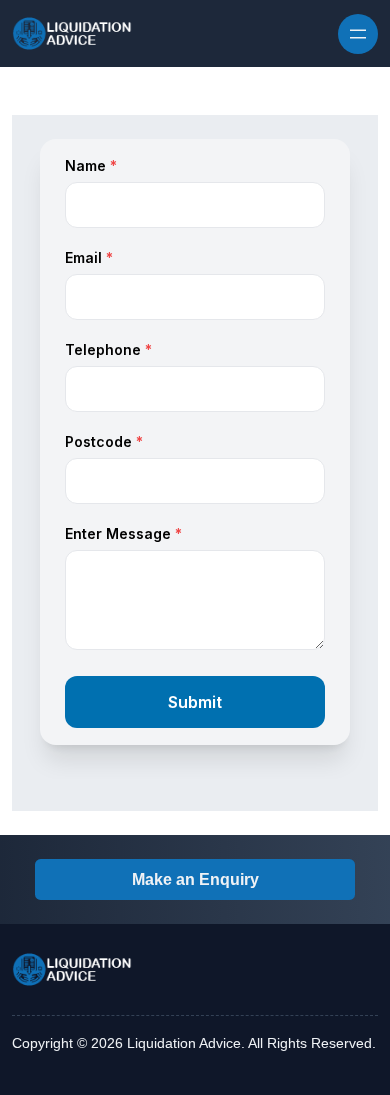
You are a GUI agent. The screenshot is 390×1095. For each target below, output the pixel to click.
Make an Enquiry (195, 879)
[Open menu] (358, 34)
